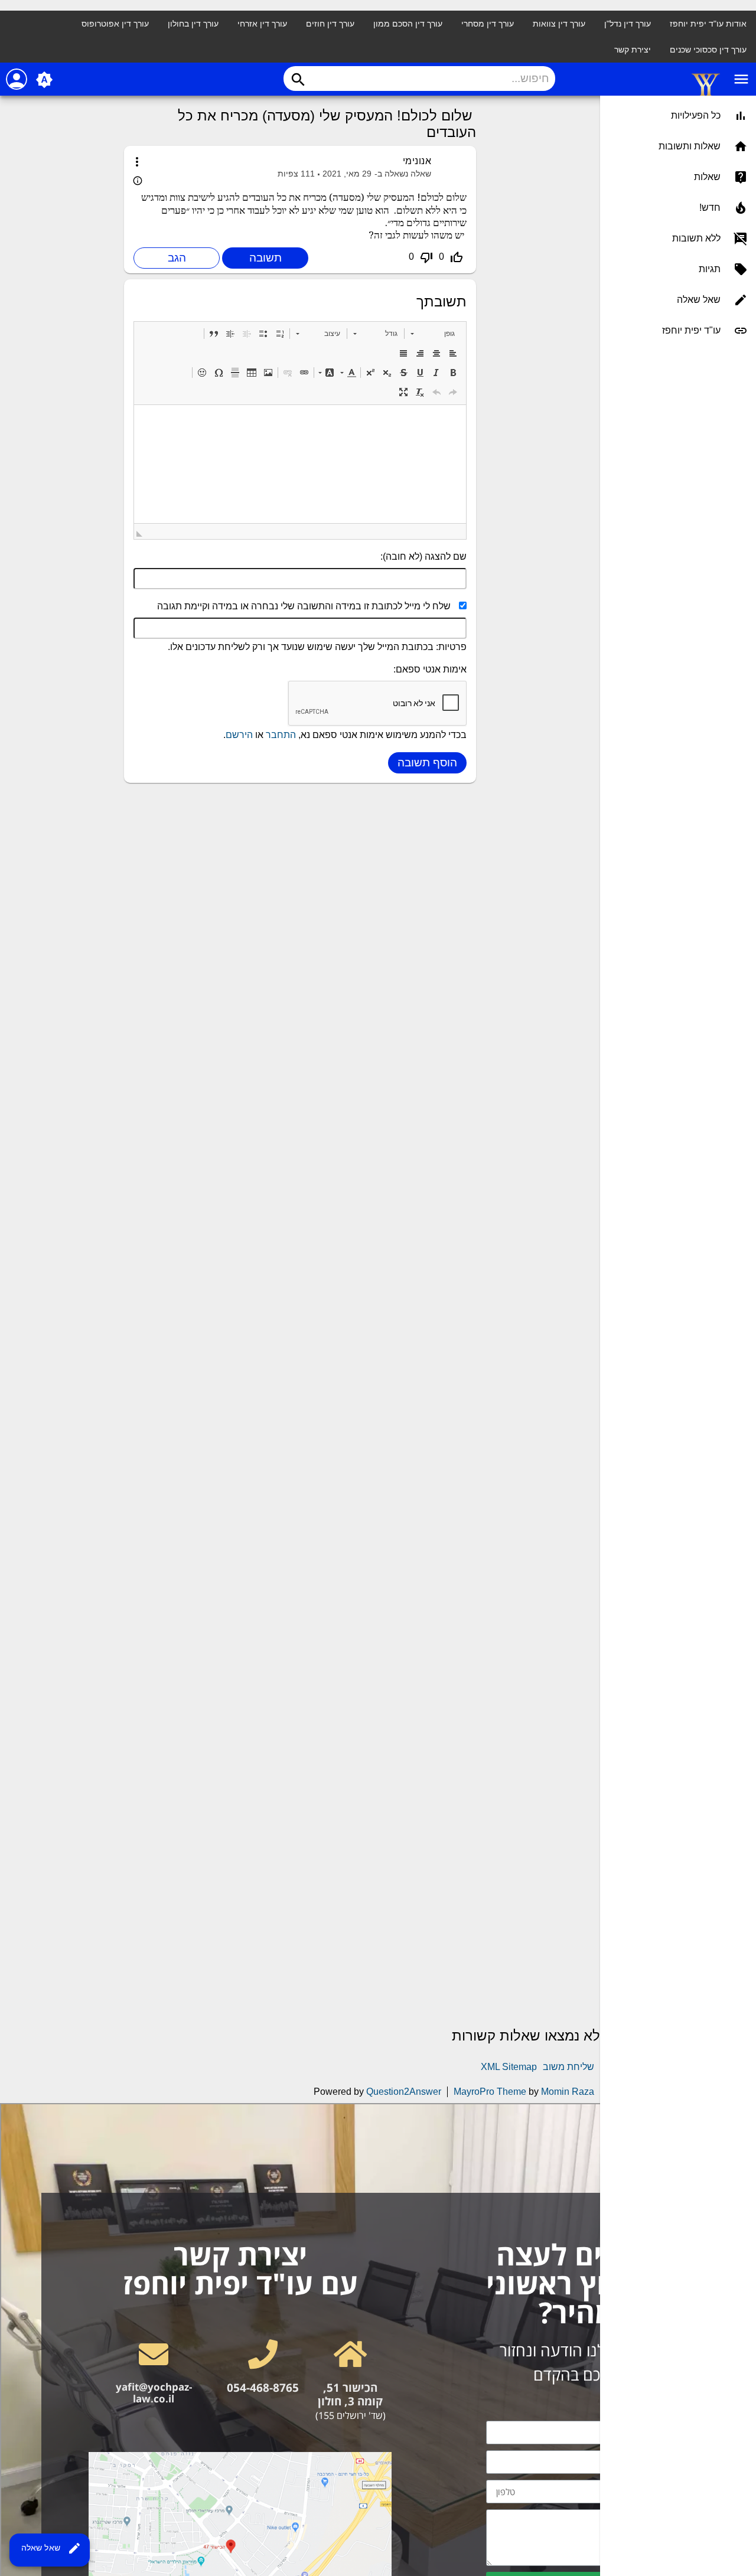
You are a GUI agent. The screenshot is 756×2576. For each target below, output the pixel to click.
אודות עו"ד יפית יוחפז (708, 24)
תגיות (710, 269)
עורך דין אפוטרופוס (115, 24)
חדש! (710, 208)
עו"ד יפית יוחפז (691, 330)
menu (741, 79)
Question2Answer (404, 2092)
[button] (433, 334)
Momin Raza (568, 2092)
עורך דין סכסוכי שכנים (708, 50)
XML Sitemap (509, 2067)
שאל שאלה (51, 2548)
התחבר (281, 735)
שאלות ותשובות (690, 146)
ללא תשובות (696, 238)
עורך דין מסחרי (488, 24)
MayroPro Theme (490, 2092)
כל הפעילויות (696, 115)
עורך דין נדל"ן (628, 24)
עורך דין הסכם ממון (408, 24)
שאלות (707, 177)
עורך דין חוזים (330, 24)
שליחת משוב (568, 2067)
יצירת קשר (633, 50)
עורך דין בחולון (193, 24)
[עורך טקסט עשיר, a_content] (300, 464)
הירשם (239, 735)
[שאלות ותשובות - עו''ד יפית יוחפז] (706, 95)
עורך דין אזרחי (262, 24)
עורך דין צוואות (559, 24)
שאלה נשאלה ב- (403, 174)
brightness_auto (44, 80)
